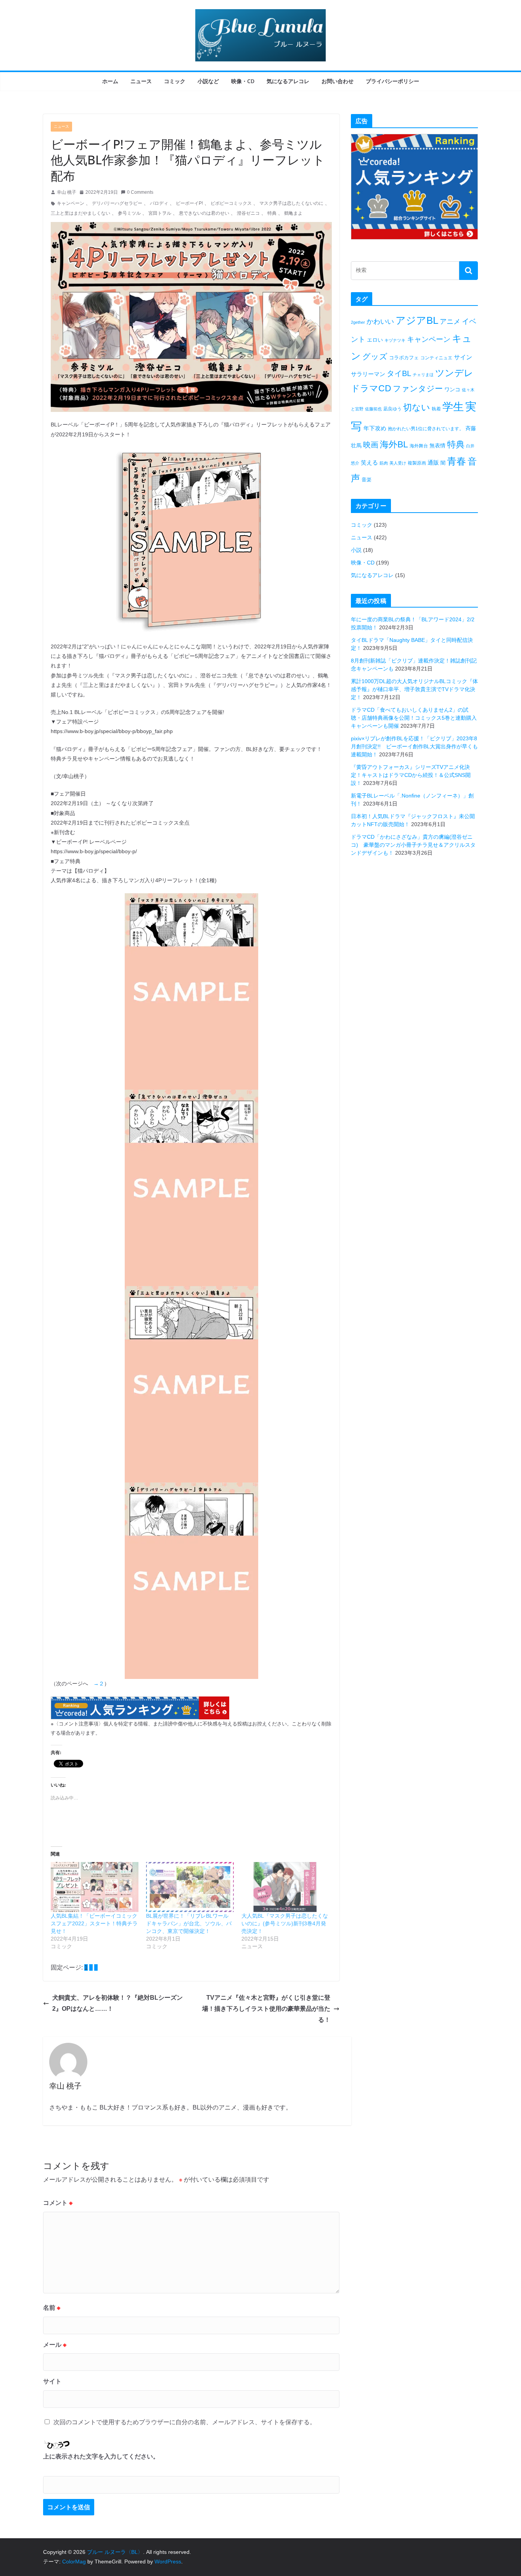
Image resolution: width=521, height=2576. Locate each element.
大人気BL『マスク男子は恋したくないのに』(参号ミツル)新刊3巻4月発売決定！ (285, 1923)
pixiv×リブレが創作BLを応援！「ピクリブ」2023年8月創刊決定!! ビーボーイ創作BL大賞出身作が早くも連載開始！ (414, 746)
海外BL (394, 444)
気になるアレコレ (288, 81)
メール (55, 2345)
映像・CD (243, 81)
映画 (371, 445)
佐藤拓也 (373, 409)
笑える (369, 462)
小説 (356, 550)
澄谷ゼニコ (248, 213)
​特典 (272, 213)
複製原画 (417, 463)
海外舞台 (419, 446)
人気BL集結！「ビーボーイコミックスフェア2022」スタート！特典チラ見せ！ (94, 1923)
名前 (52, 2308)
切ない (417, 407)
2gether (358, 322)
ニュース (141, 81)
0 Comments (140, 192)
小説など (208, 81)
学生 (453, 407)
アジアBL (417, 320)
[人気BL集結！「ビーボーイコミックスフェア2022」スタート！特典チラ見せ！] (95, 1887)
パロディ (159, 203)
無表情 (437, 445)
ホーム (110, 81)
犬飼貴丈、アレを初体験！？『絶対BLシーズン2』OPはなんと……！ (117, 2003)
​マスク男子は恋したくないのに (291, 203)
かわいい (380, 322)
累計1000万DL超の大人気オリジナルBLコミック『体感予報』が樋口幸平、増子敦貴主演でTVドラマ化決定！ (414, 689)
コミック (175, 81)
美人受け (398, 463)
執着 (436, 409)
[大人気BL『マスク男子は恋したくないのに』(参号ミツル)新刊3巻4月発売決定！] (285, 1887)
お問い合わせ (338, 81)
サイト (52, 2381)
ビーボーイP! (189, 203)
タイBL (399, 373)
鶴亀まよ (293, 213)
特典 (456, 444)
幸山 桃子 (67, 192)
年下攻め (375, 428)
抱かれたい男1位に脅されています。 (426, 429)
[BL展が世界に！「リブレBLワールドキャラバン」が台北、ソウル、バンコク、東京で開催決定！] (190, 1887)
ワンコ (452, 389)
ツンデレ (454, 373)
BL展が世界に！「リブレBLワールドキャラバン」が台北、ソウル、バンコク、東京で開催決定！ (189, 1923)
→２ (99, 1684)
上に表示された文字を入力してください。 (101, 2456)
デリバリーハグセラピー (117, 203)
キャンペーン (71, 203)
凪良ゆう (392, 409)
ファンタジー (418, 388)
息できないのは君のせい (204, 213)
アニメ (450, 322)
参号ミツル (129, 213)
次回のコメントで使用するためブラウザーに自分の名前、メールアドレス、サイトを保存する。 (185, 2422)
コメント (58, 2203)
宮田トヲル (160, 213)
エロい (375, 340)
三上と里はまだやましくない (80, 213)
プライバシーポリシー (392, 81)
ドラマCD (371, 388)
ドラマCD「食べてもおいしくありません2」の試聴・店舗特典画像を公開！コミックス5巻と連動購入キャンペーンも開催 (414, 718)
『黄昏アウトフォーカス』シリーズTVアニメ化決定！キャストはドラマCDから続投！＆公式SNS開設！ (411, 775)
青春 (457, 461)
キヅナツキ (395, 340)
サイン (463, 357)
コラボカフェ (404, 358)
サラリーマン (368, 374)
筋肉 (384, 463)
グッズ (375, 356)
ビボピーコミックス (231, 203)
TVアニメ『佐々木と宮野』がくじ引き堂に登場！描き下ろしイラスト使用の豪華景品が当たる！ (266, 2009)
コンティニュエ (436, 358)
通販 (433, 462)
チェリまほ (423, 375)
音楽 (367, 480)
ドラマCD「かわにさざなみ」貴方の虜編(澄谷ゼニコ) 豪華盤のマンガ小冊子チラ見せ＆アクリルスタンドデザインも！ (413, 845)
